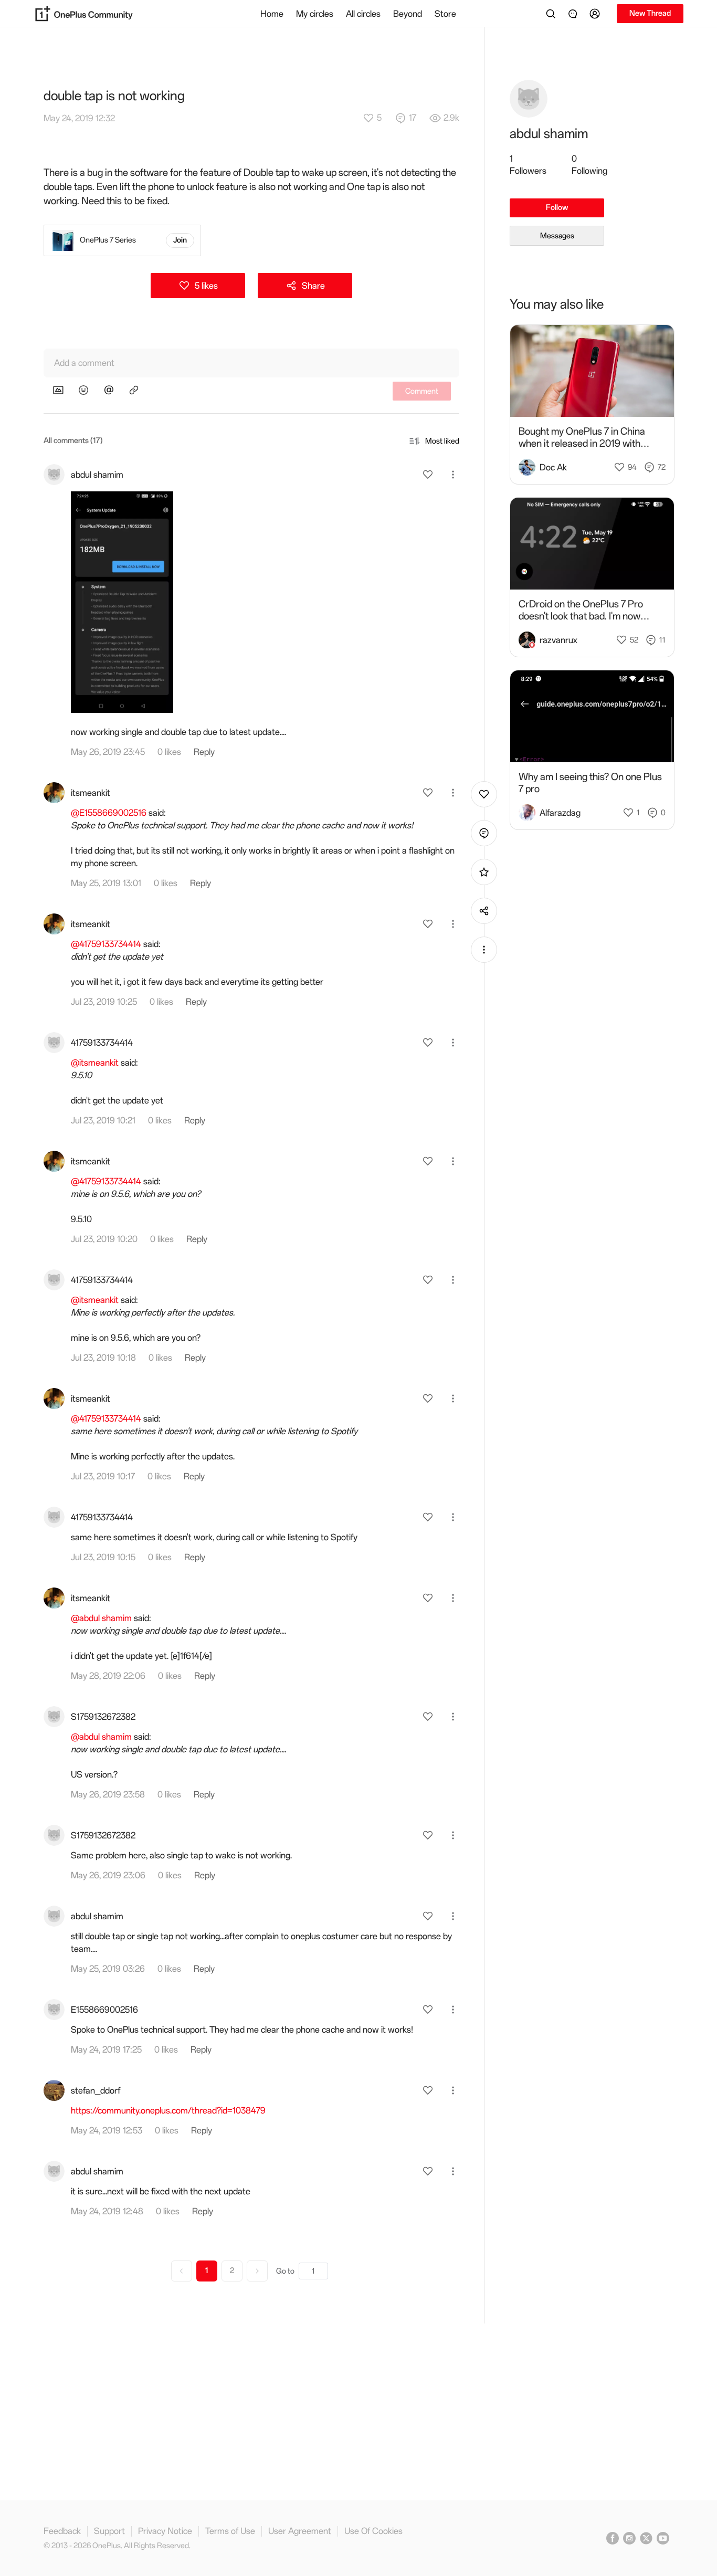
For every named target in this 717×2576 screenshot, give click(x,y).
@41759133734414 (106, 944)
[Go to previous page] (182, 2271)
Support (109, 2531)
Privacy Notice (165, 2531)
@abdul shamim (101, 1618)
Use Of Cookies (373, 2531)
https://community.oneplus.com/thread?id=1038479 (168, 2110)
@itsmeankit (95, 1063)
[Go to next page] (257, 2271)
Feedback (62, 2531)
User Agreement (300, 2531)
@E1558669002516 (109, 813)
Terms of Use (230, 2531)
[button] (596, 14)
